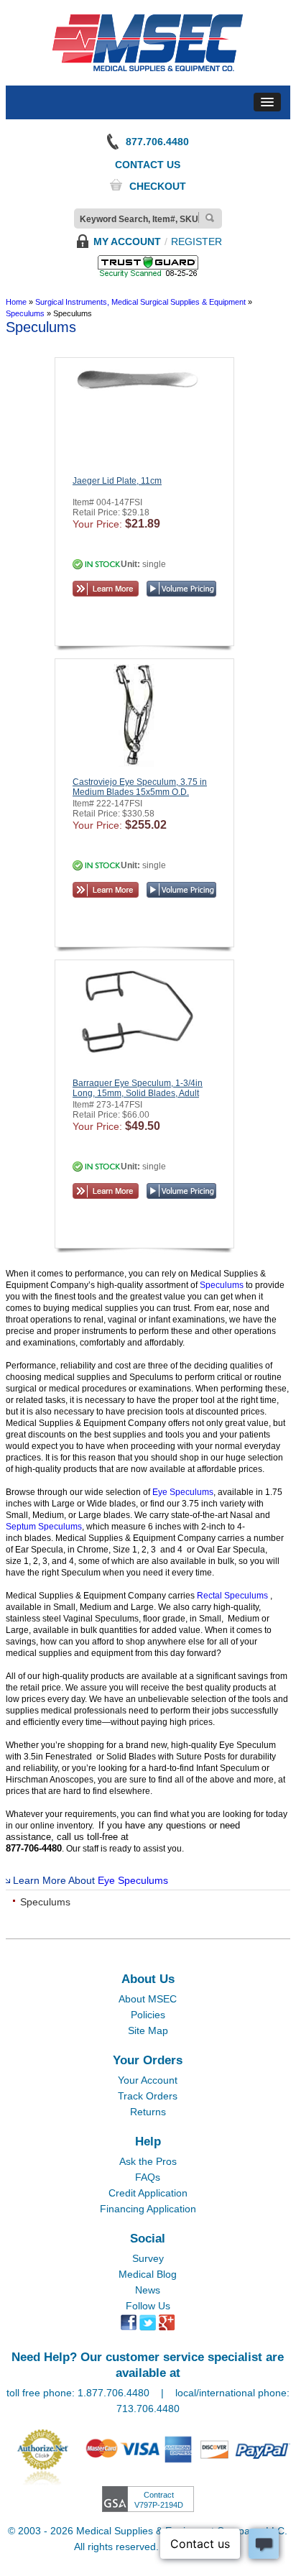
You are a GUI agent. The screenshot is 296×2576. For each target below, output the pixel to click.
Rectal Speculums (233, 1596)
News (148, 2290)
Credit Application (148, 2193)
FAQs (148, 2177)
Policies (148, 2015)
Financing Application (148, 2209)
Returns (148, 2112)
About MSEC (148, 1999)
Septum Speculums (44, 1527)
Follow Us (148, 2306)
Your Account (148, 2080)
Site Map (148, 2030)
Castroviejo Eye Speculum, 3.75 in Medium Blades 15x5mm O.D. (140, 787)
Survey (148, 2258)
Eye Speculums (183, 1492)
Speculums (223, 1285)
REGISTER (196, 241)
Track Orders (148, 2096)
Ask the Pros (148, 2161)
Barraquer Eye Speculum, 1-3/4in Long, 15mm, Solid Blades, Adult (138, 1088)
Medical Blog (148, 2274)
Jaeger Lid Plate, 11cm (117, 481)
